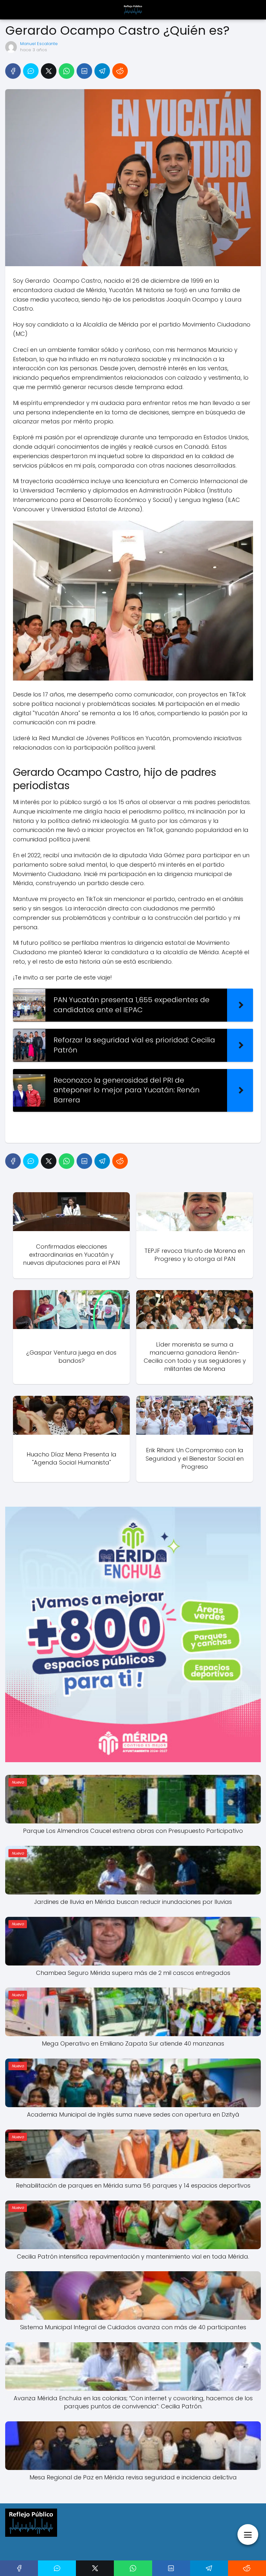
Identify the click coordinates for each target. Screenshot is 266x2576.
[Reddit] (120, 71)
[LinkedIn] (84, 71)
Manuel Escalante (39, 44)
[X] (49, 71)
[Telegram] (102, 71)
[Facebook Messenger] (31, 71)
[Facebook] (13, 71)
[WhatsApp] (66, 71)
